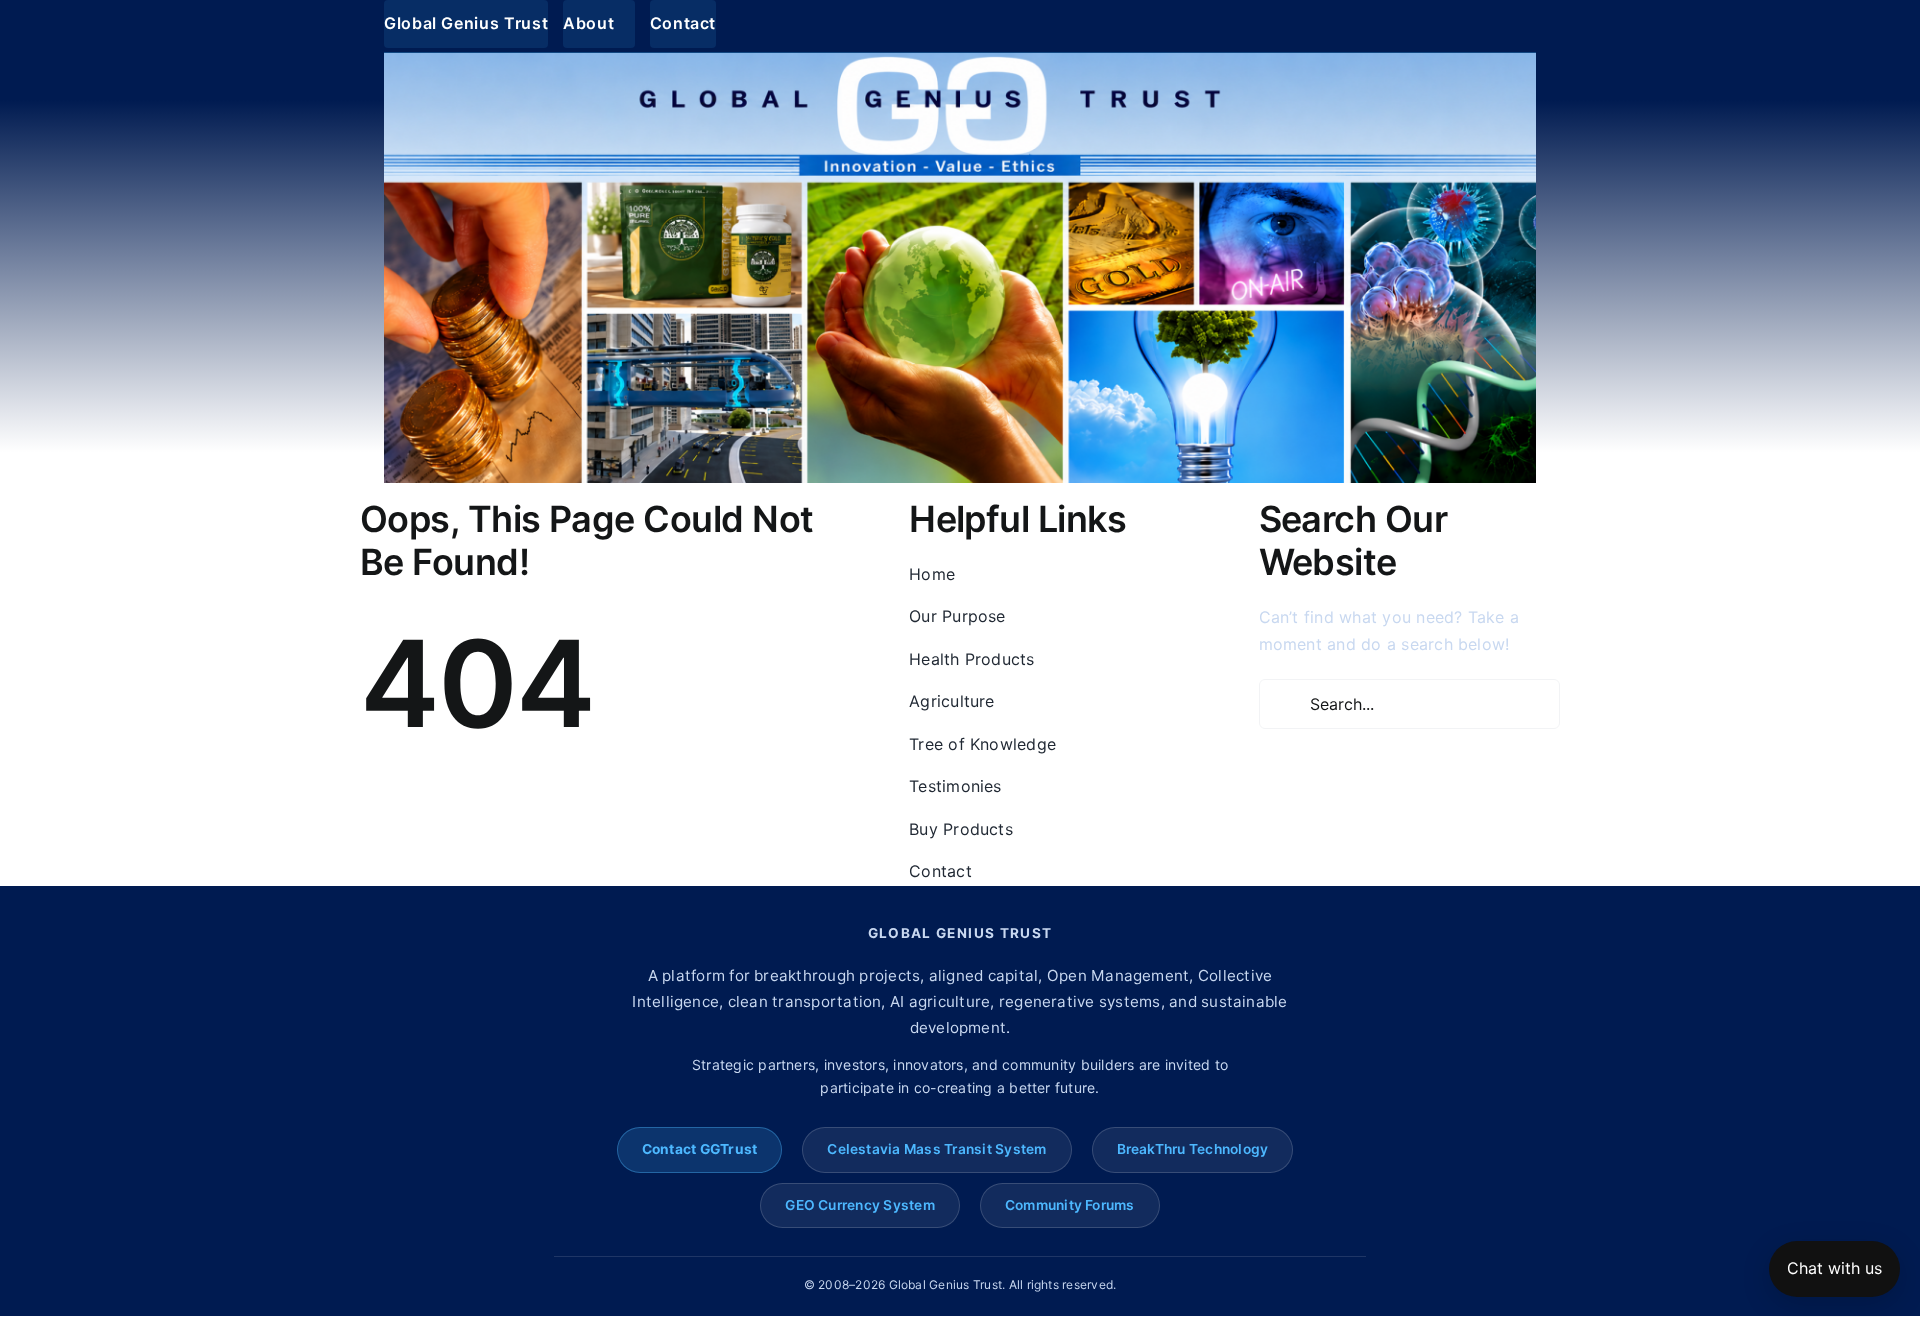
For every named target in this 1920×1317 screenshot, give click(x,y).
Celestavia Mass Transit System (936, 1149)
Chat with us (1834, 1268)
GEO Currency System (860, 1205)
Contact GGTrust (700, 1149)
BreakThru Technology (1193, 1149)
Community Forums (1070, 1205)
